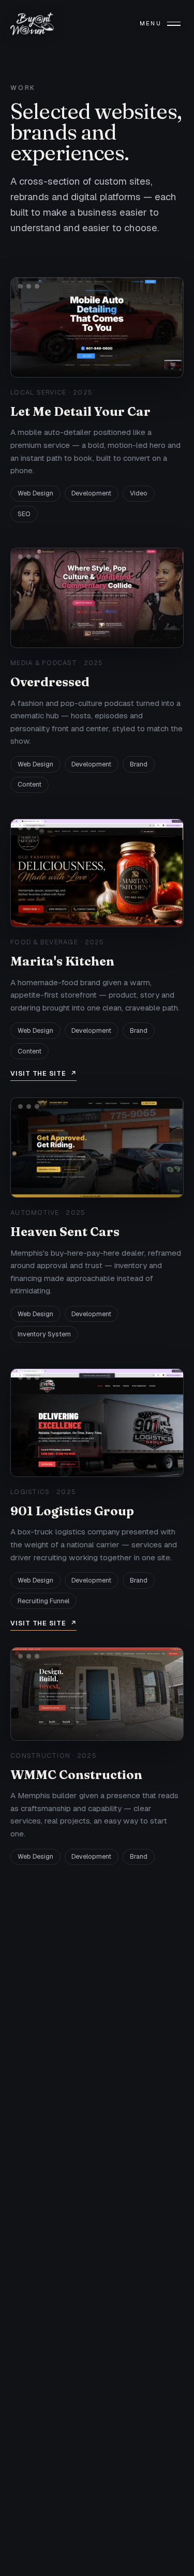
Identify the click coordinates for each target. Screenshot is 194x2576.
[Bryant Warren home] (32, 24)
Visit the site (43, 1073)
